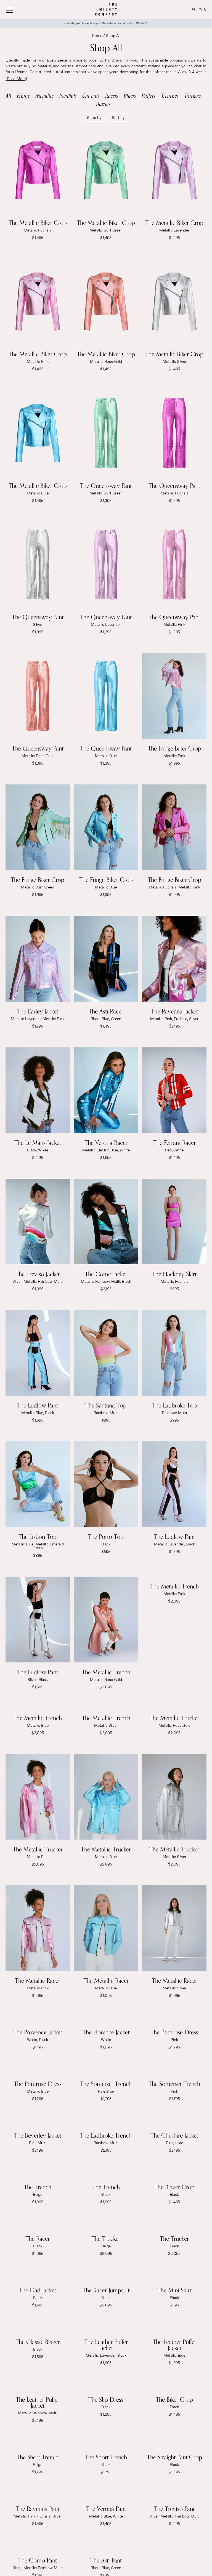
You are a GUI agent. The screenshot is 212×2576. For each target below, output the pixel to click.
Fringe (23, 96)
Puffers (149, 96)
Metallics (45, 96)
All (8, 96)
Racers (112, 96)
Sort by (118, 118)
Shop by (94, 118)
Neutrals (68, 96)
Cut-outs (91, 96)
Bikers (130, 96)
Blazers (103, 104)
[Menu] (15, 9)
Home (97, 36)
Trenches (170, 96)
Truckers (193, 96)
